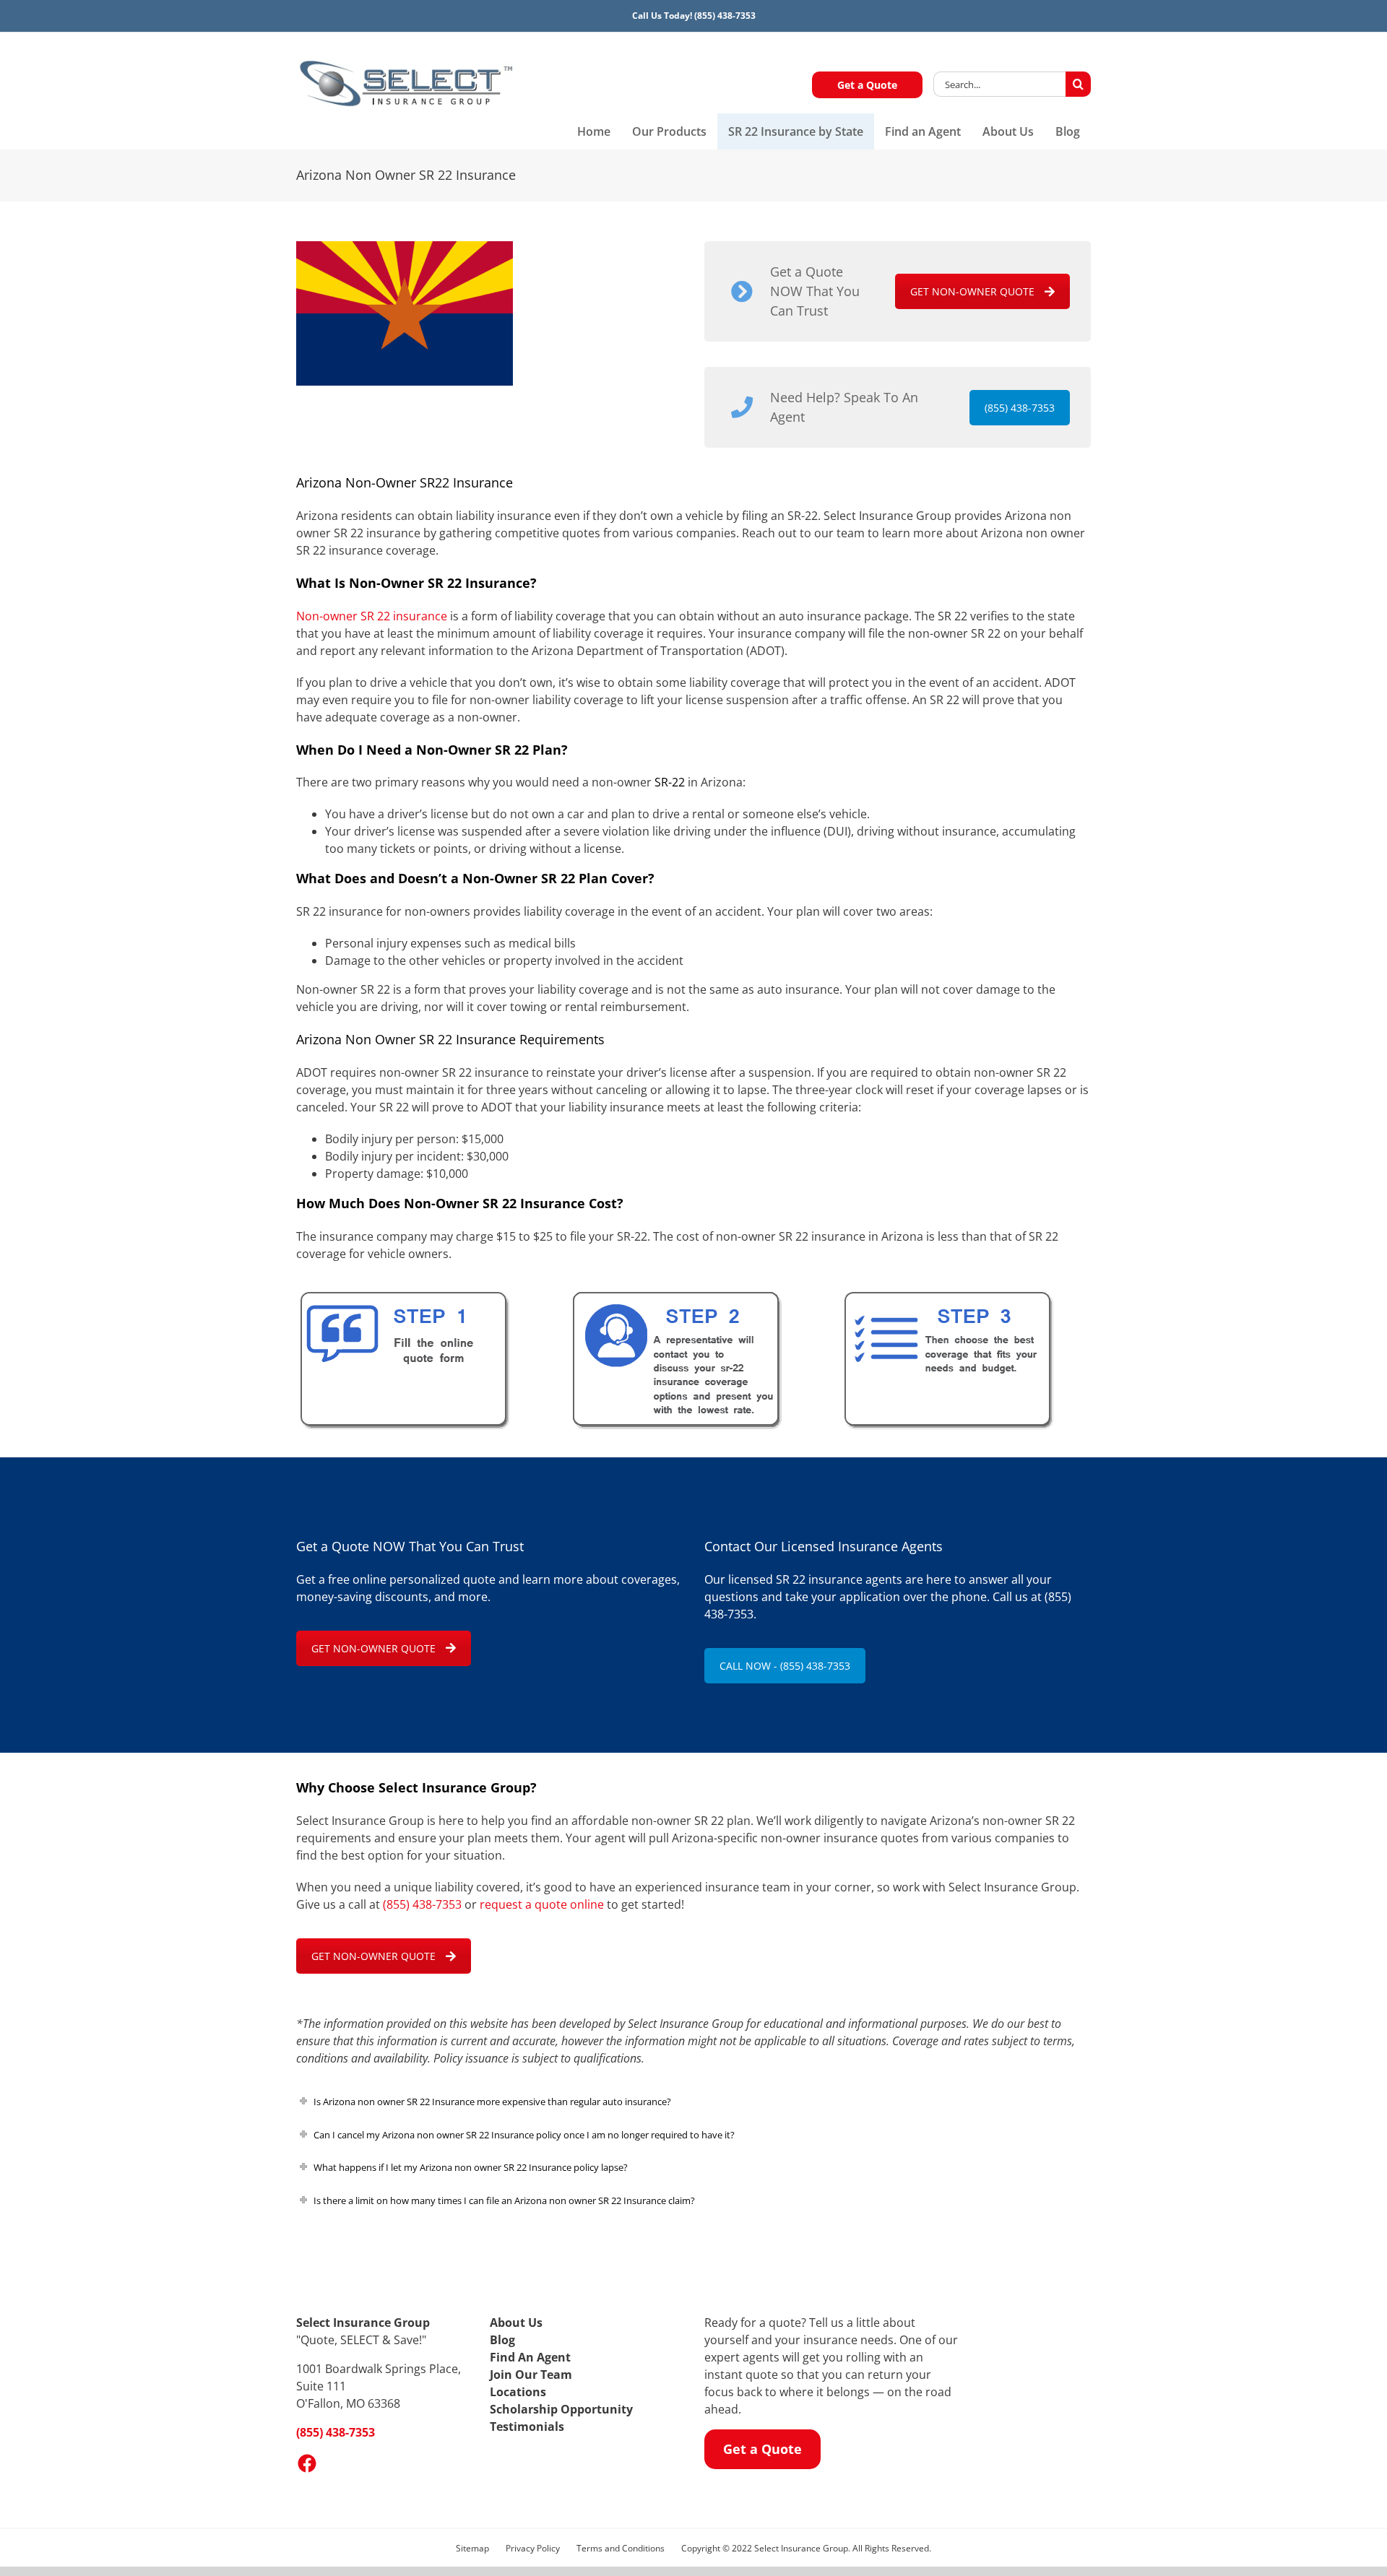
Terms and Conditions (621, 2548)
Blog (502, 2340)
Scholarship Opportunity (561, 2409)
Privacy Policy (533, 2548)
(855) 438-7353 (725, 16)
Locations (518, 2392)
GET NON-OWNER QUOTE (972, 291)
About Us (516, 2323)
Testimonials (527, 2427)
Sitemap (472, 2548)
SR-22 (670, 782)
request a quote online (542, 1904)
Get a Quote (867, 85)
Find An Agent (530, 2357)
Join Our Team (531, 2375)
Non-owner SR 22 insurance (372, 616)
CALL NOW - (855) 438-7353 (785, 1666)
